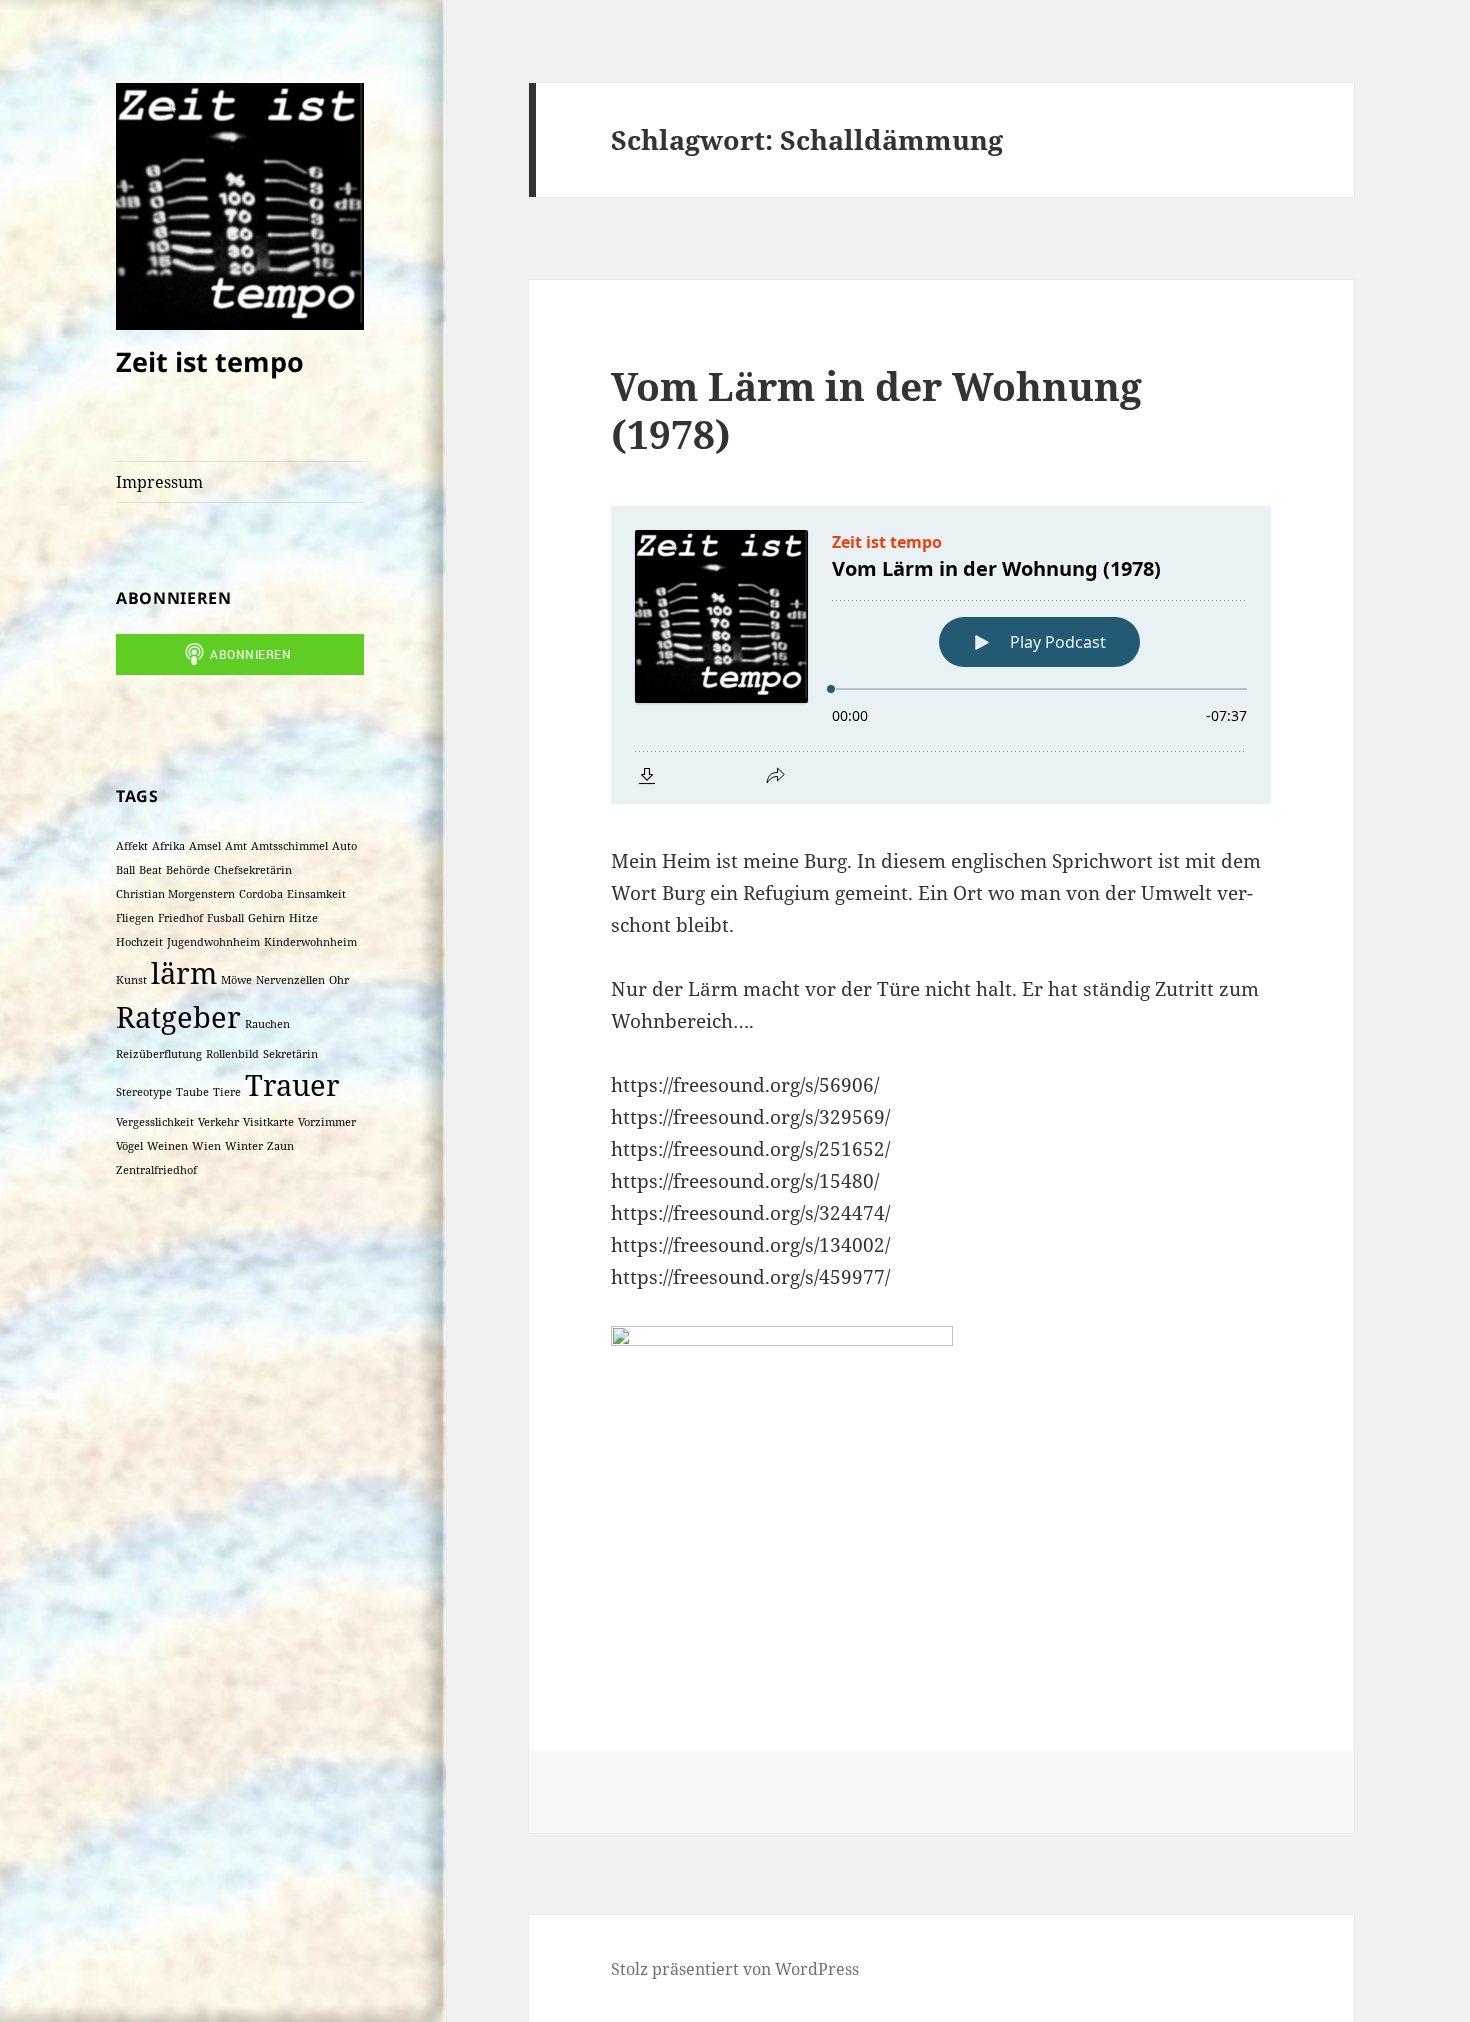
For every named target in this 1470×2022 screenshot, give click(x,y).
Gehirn (266, 918)
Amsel (205, 846)
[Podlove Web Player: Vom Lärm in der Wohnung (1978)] (941, 655)
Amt (236, 846)
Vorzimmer (327, 1122)
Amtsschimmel (289, 846)
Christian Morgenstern (175, 894)
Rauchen (267, 1024)
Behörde (188, 870)
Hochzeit (139, 942)
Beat (150, 870)
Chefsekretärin (253, 870)
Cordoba (261, 894)
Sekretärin (290, 1054)
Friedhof (180, 918)
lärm (184, 973)
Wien (206, 1146)
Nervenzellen (290, 980)
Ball (125, 870)
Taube (192, 1092)
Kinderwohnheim (310, 942)
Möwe (236, 980)
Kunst (131, 980)
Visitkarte (268, 1122)
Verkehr (218, 1122)
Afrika (168, 846)
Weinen (167, 1146)
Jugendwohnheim (213, 942)
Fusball (225, 918)
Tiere (227, 1092)
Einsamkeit (316, 894)
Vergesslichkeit (155, 1122)
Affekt (132, 846)
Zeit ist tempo (210, 361)
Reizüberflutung (159, 1054)
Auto (344, 846)
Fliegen (135, 918)
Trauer (292, 1085)
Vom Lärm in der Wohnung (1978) (876, 409)
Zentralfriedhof (156, 1170)
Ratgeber (178, 1017)
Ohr (339, 980)
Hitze (303, 918)
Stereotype (144, 1092)
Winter (244, 1146)
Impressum (159, 482)
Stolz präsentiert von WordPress (735, 1969)
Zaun (280, 1146)
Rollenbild (232, 1054)
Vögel (129, 1146)
